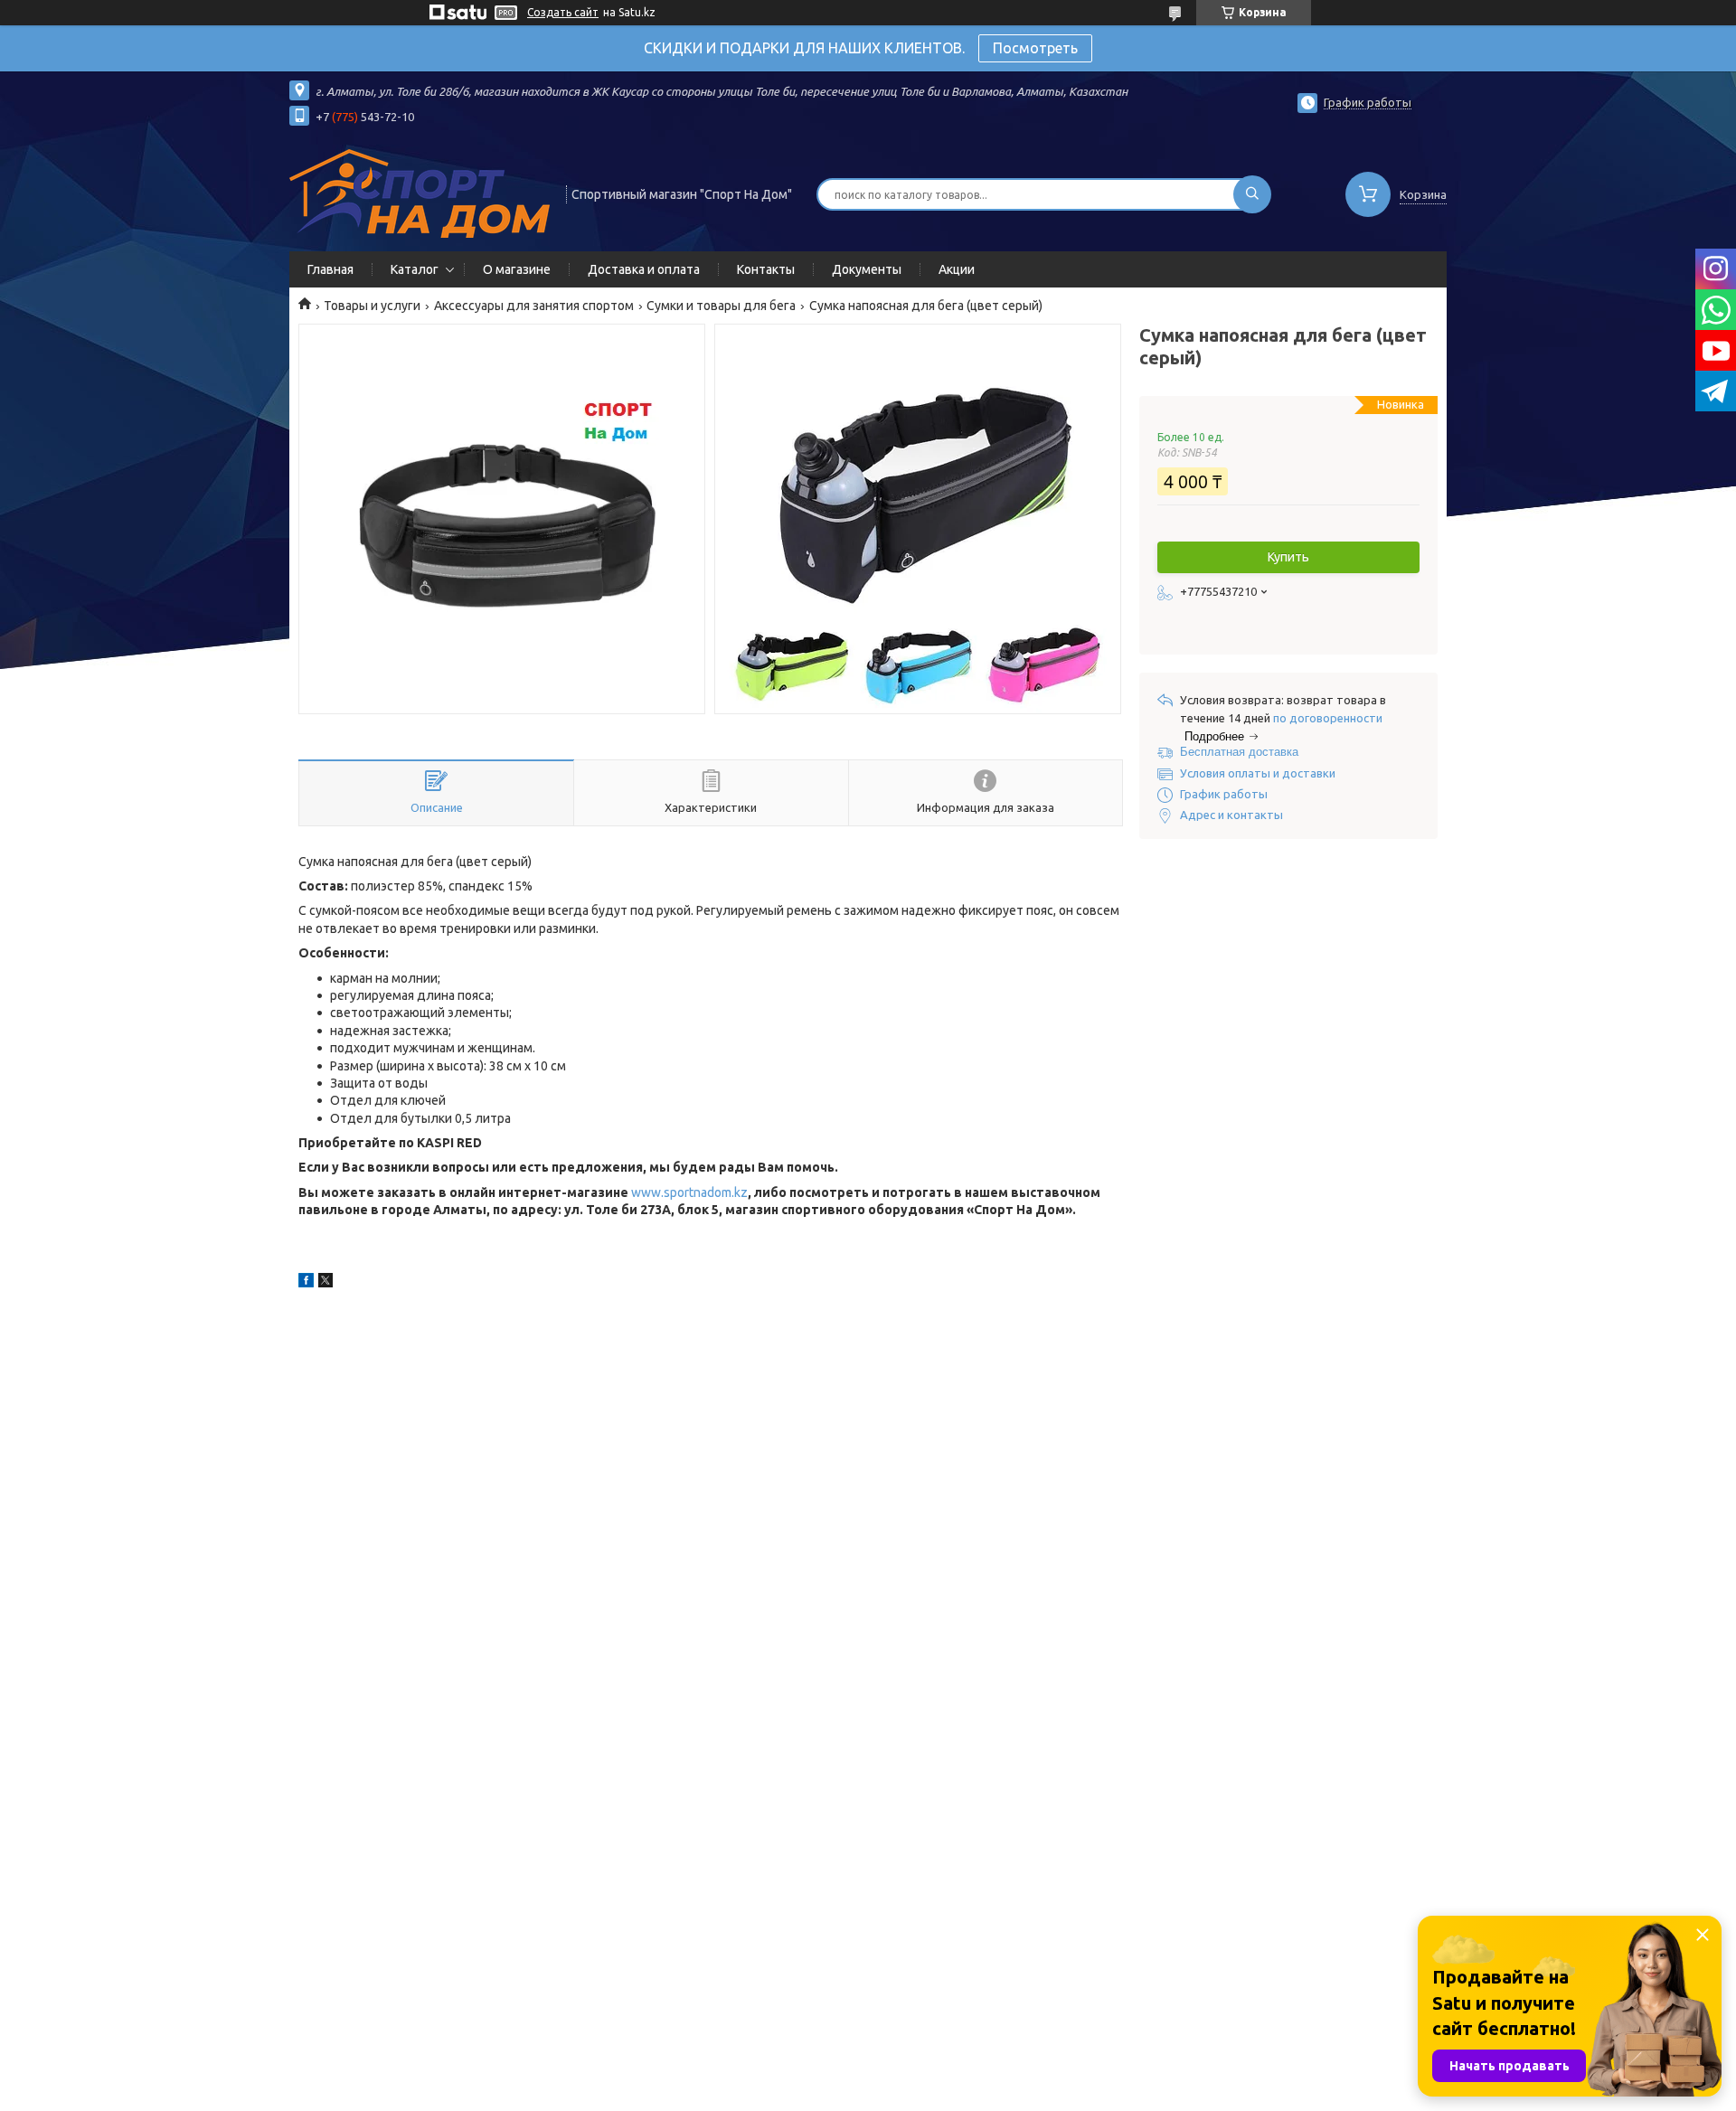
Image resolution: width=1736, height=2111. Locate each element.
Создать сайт (563, 12)
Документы (867, 269)
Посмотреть (1035, 48)
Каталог (415, 269)
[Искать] (1252, 194)
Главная (330, 269)
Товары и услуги (372, 306)
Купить (1288, 557)
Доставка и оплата (644, 269)
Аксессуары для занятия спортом (534, 306)
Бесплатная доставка (1239, 752)
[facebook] (306, 1283)
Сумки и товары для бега (721, 306)
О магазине (517, 269)
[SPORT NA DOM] (420, 193)
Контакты (766, 269)
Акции (957, 269)
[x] (325, 1283)
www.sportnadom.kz (689, 1192)
